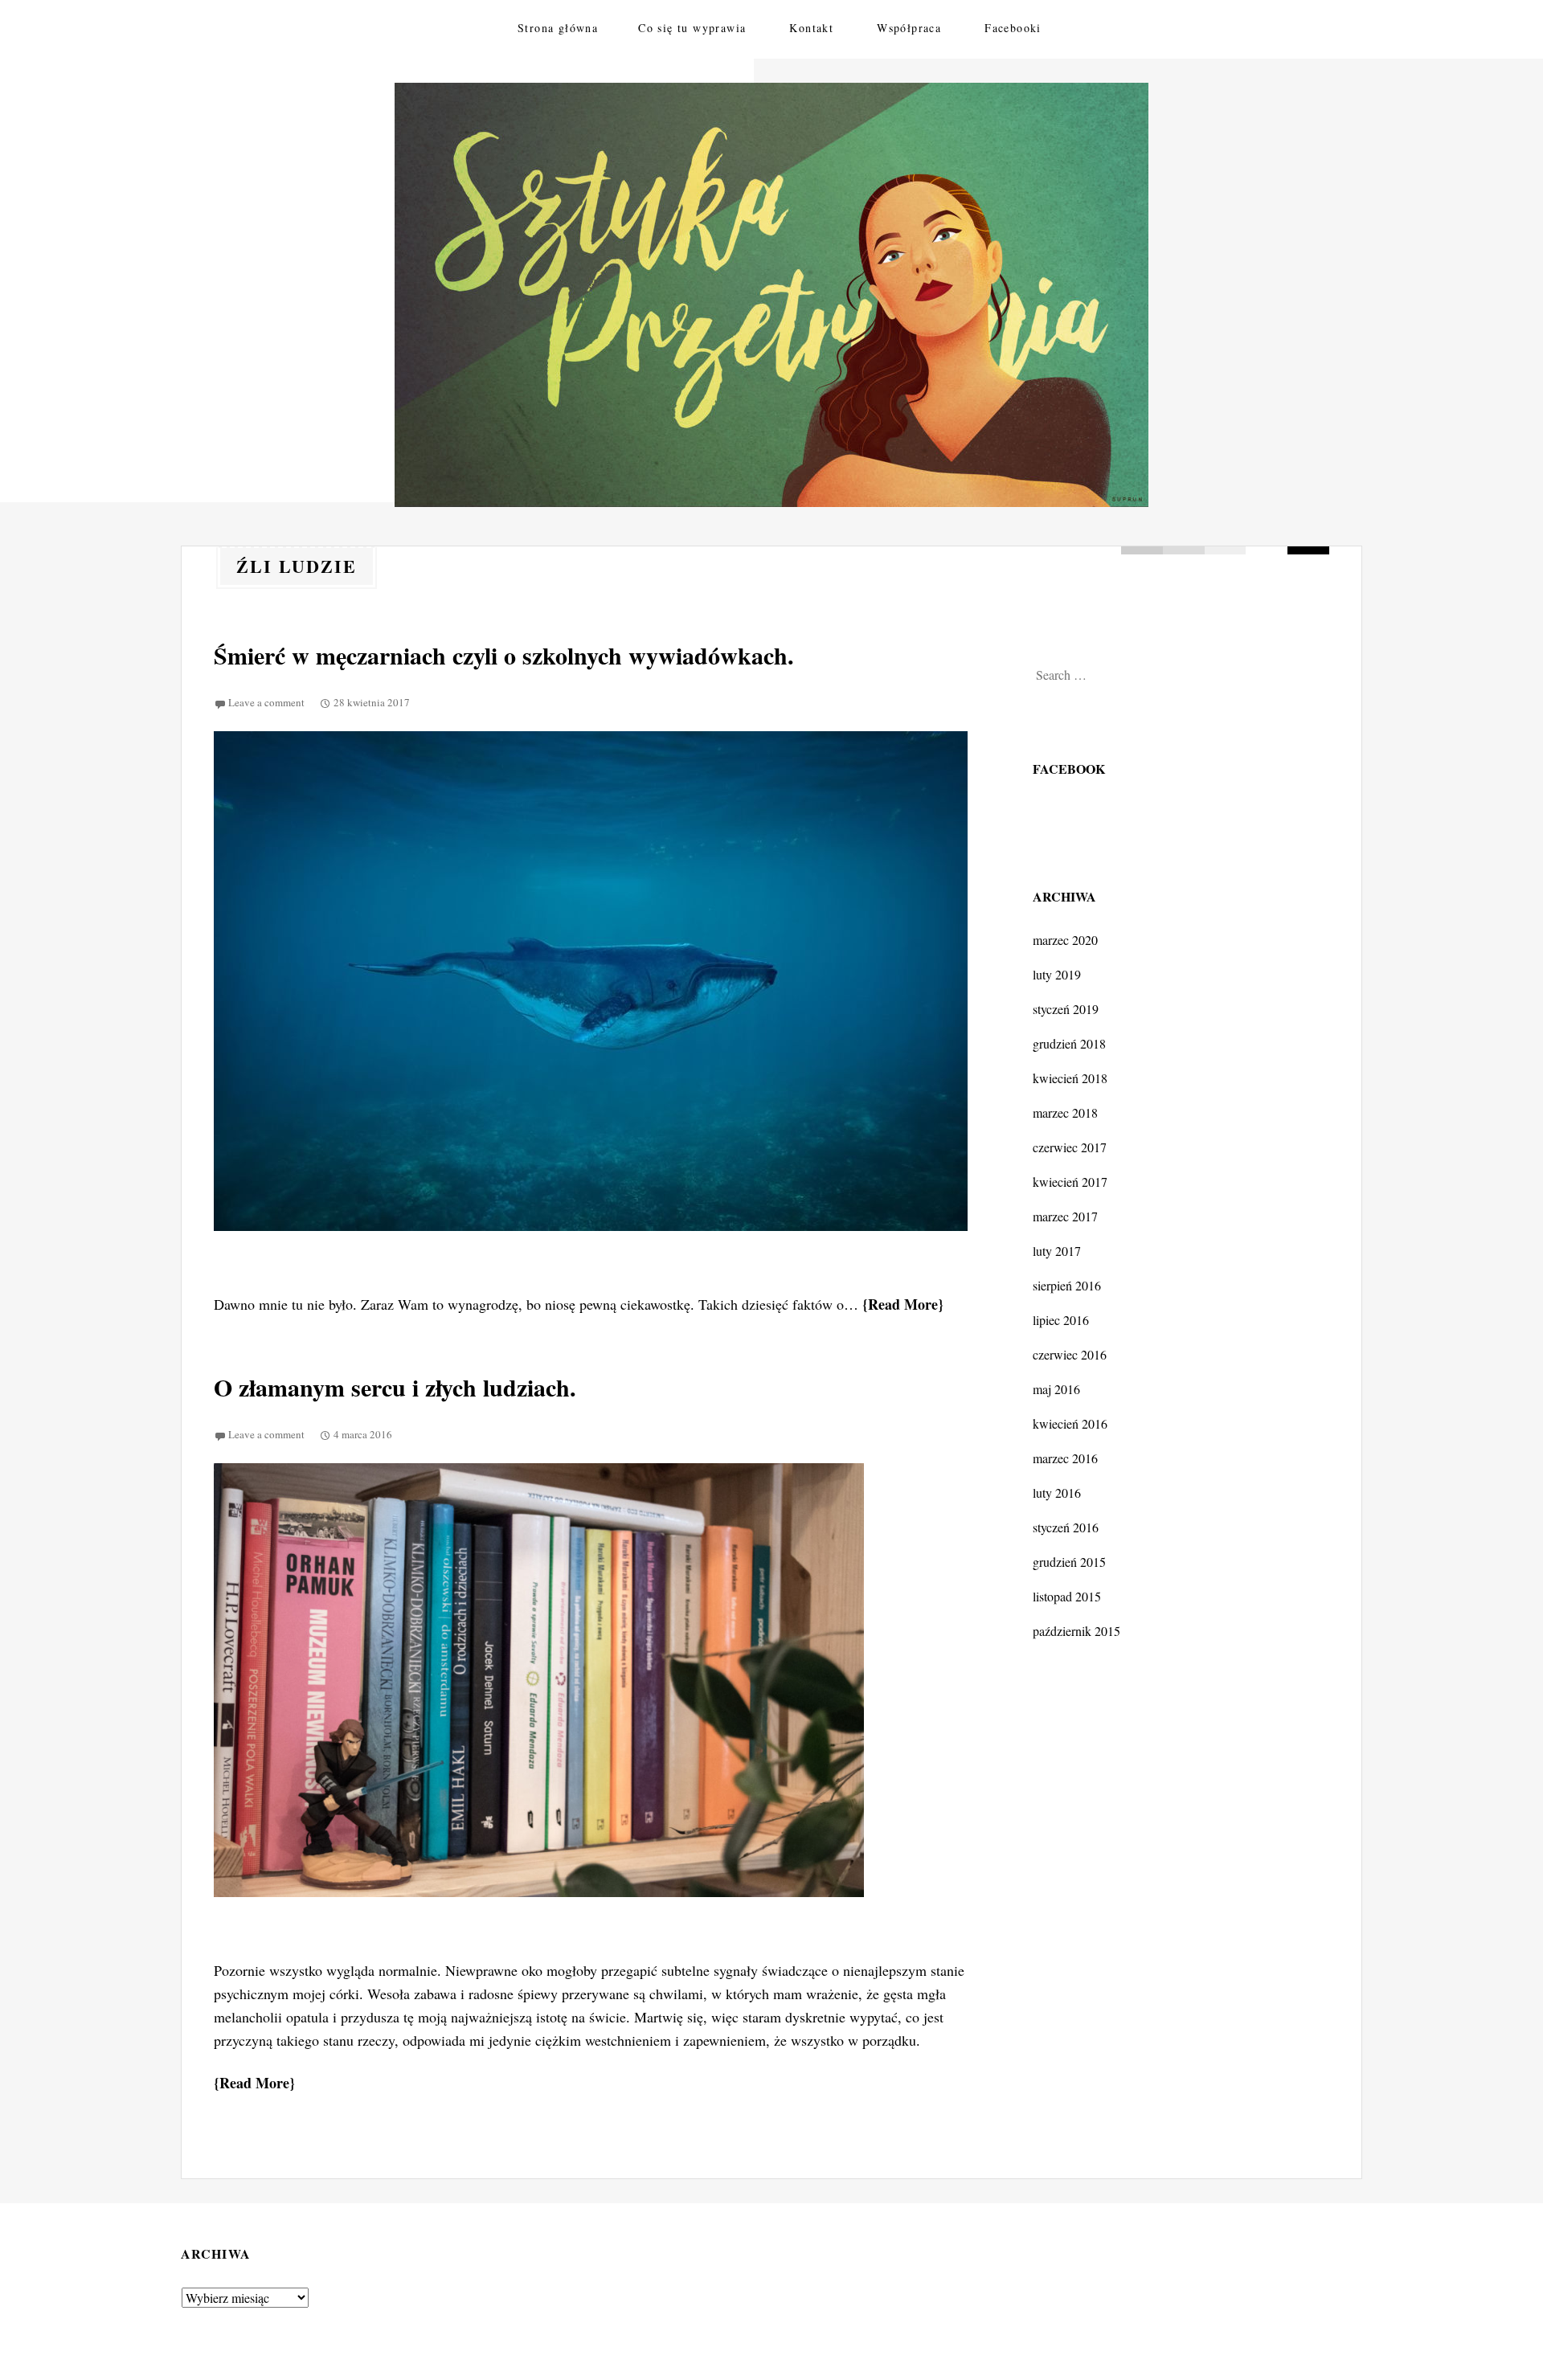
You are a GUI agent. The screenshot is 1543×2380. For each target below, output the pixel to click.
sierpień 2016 (1067, 1285)
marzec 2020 (1065, 940)
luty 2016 (1057, 1493)
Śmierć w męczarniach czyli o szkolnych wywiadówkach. (504, 655)
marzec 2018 (1065, 1112)
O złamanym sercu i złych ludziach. (395, 1387)
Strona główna (558, 28)
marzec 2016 (1065, 1458)
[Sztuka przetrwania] (771, 295)
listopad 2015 (1067, 1596)
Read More (903, 1304)
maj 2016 (1056, 1389)
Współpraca (909, 28)
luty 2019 (1057, 974)
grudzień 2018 (1069, 1043)
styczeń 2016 (1066, 1527)
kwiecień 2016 (1070, 1423)
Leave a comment (266, 702)
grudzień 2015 (1069, 1562)
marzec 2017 (1065, 1216)
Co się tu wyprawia (692, 28)
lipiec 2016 (1061, 1320)
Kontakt (811, 28)
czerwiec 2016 (1070, 1354)
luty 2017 (1057, 1251)
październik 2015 (1076, 1631)
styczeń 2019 (1066, 1009)
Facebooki (1013, 28)
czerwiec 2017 (1070, 1147)
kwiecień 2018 (1070, 1078)
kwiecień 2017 (1070, 1182)
